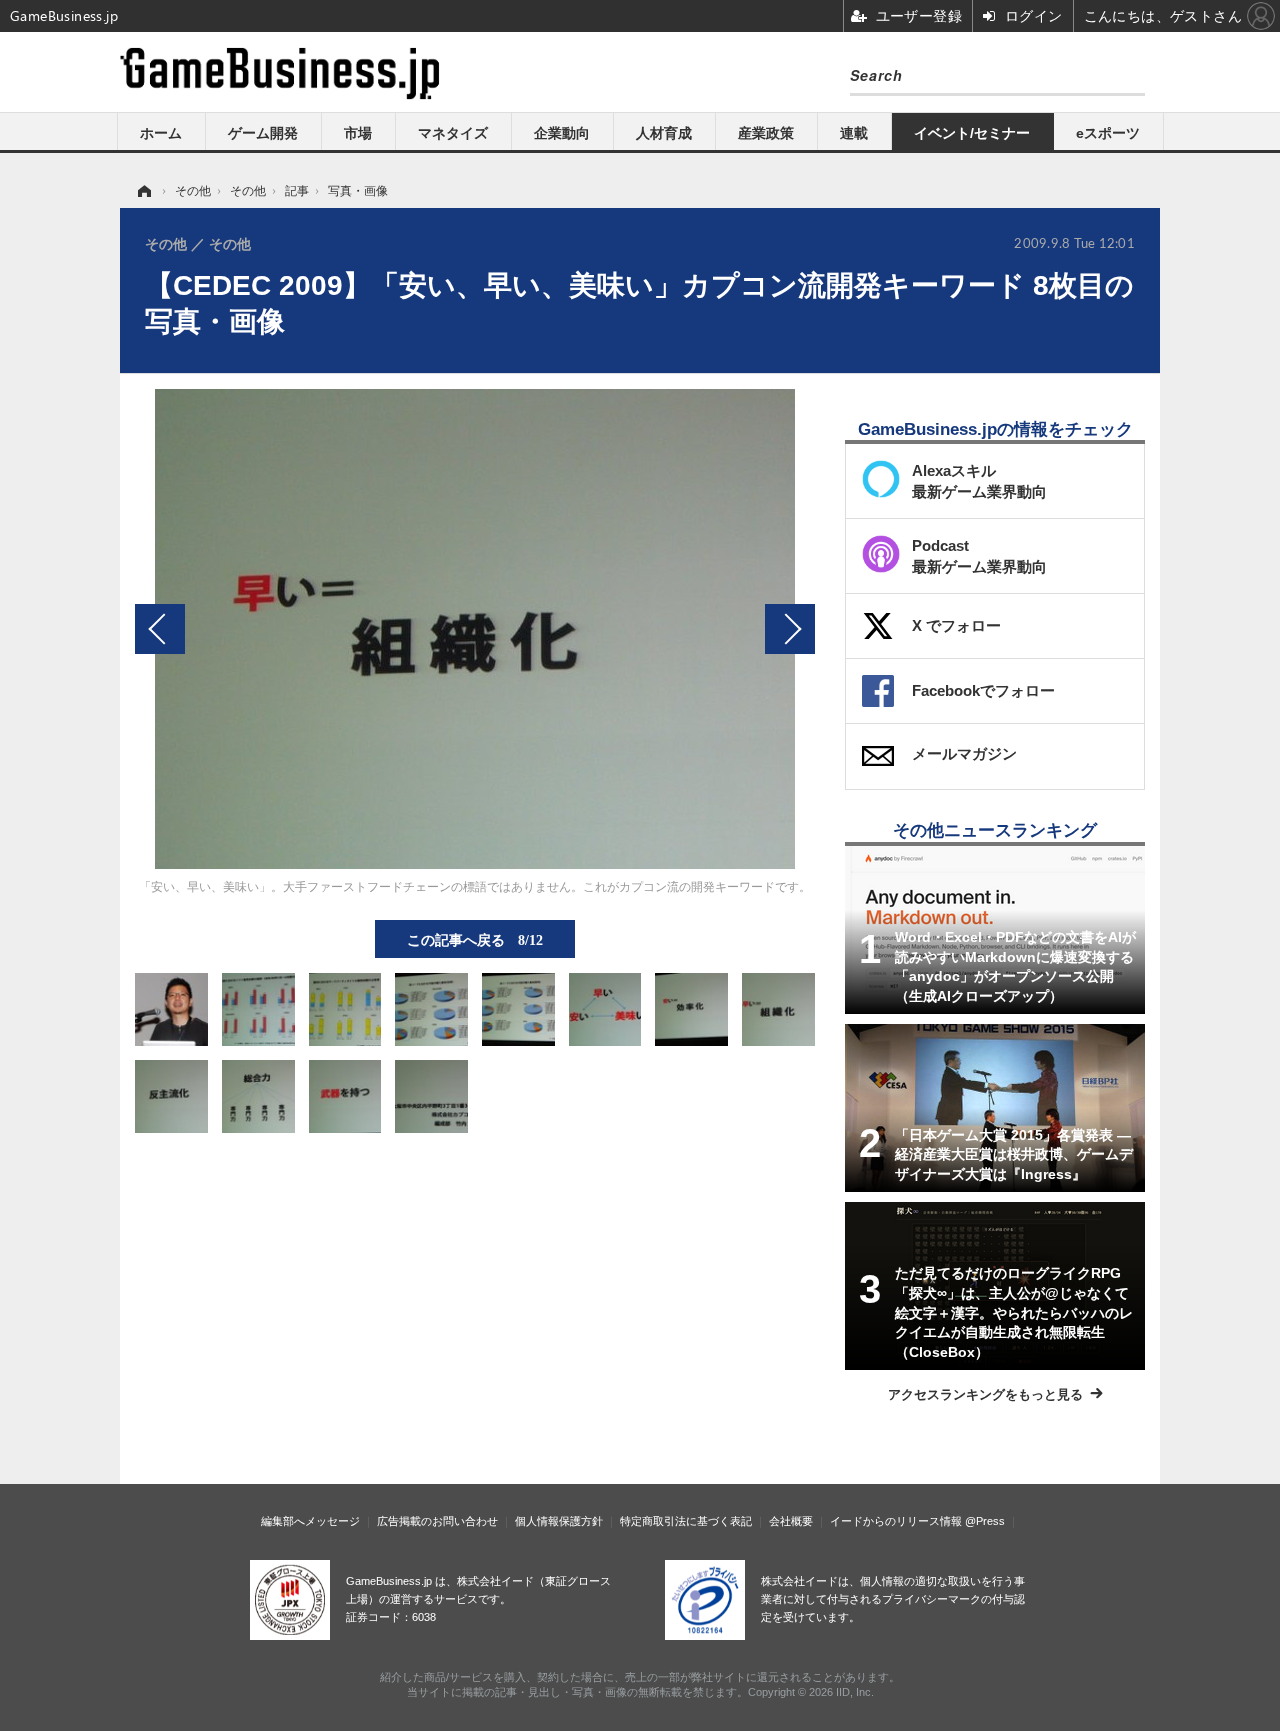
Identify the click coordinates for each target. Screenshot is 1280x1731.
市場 (358, 133)
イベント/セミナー (972, 133)
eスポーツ (1108, 133)
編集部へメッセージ (310, 1521)
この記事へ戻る (475, 939)
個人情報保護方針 (559, 1521)
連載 (854, 133)
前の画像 (160, 629)
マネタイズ (453, 133)
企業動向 (562, 133)
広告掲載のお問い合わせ (437, 1521)
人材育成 (664, 133)
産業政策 (766, 133)
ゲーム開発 (263, 133)
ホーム (161, 133)
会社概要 (791, 1521)
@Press (985, 1521)
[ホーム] (143, 191)
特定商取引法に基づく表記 (686, 1521)
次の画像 (790, 629)
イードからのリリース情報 (896, 1521)
